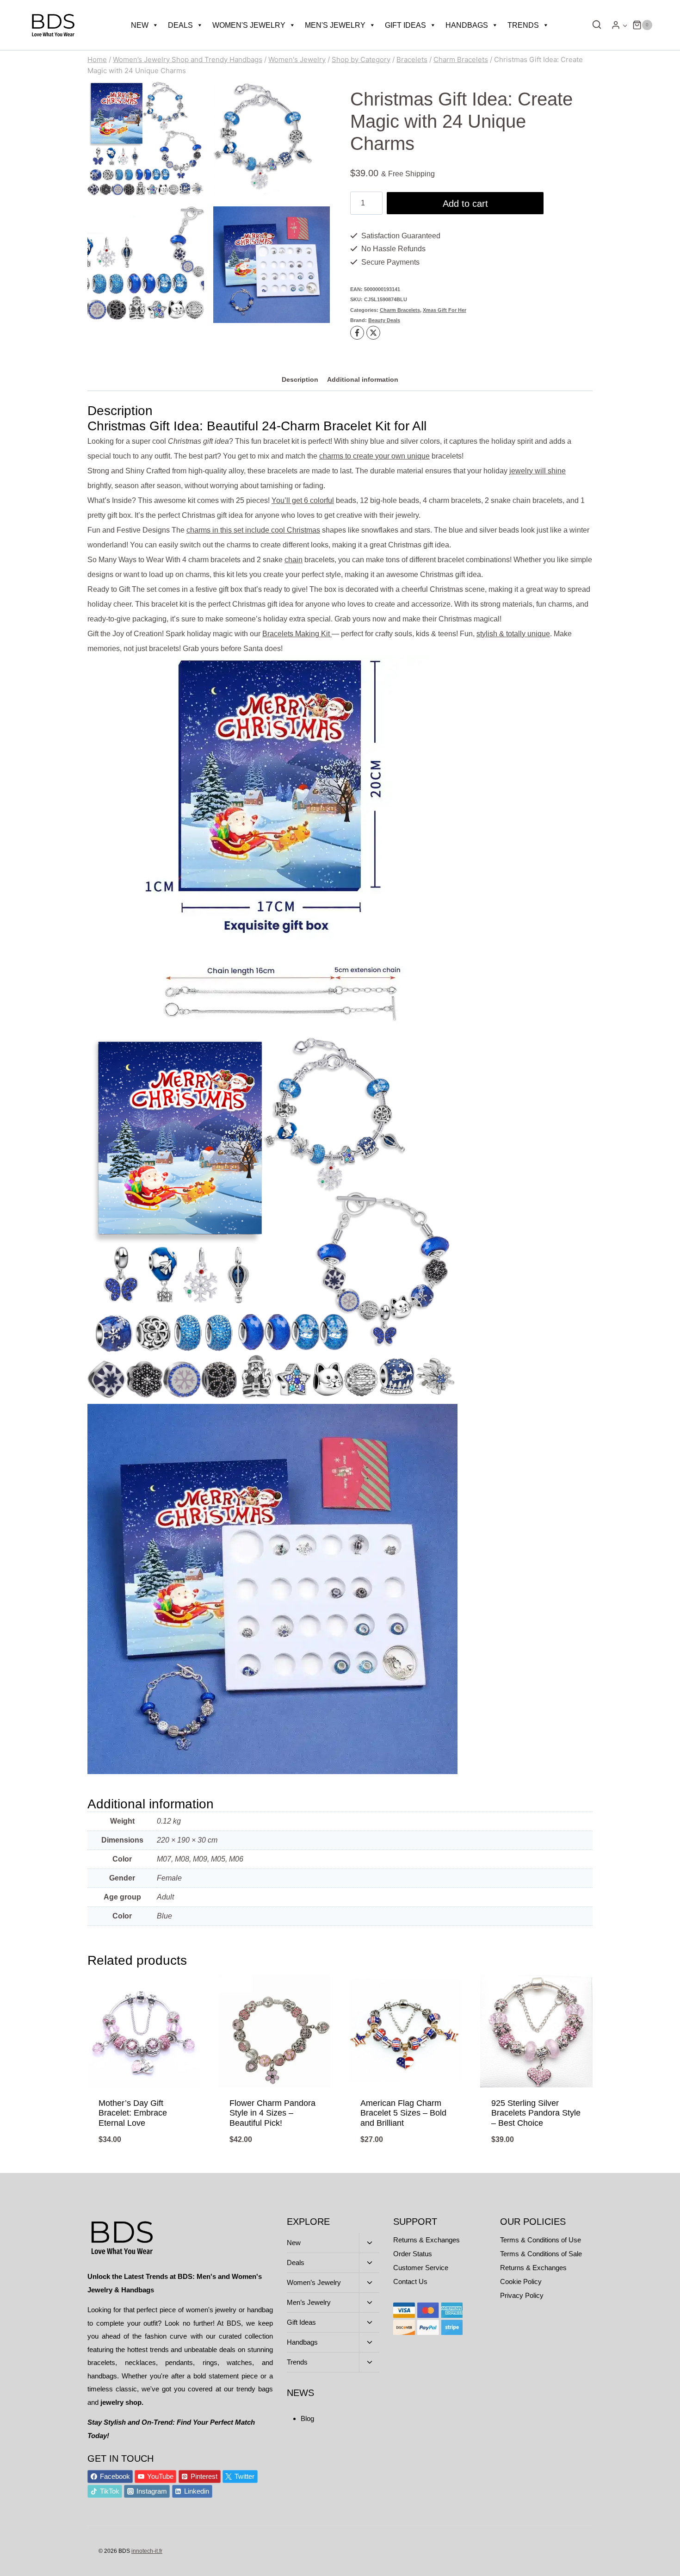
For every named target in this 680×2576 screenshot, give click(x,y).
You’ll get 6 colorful (303, 500)
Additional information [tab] (363, 379)
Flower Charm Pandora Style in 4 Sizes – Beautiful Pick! (272, 2113)
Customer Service (421, 2268)
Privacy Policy (522, 2295)
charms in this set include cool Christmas (253, 530)
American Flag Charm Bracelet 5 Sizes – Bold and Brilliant (403, 2113)
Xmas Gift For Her (445, 310)
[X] (373, 333)
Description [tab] (300, 379)
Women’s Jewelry (314, 2282)
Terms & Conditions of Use (541, 2240)
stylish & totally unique (513, 634)
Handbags (467, 25)
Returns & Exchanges (427, 2240)
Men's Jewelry (335, 25)
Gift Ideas (405, 25)
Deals (180, 25)
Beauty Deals (384, 320)
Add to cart (465, 204)
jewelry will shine (538, 471)
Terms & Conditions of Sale (541, 2254)
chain (294, 560)
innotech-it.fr (147, 2551)
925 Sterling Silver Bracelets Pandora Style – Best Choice (536, 2113)
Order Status (413, 2254)
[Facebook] (357, 333)
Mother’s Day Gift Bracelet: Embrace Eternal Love (133, 2113)
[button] (625, 25)
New (140, 25)
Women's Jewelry (249, 25)
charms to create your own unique (374, 456)
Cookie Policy (521, 2281)
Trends (523, 25)
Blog (307, 2418)
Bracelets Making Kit (297, 634)
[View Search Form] (594, 25)
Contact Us (410, 2281)
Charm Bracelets (400, 310)
